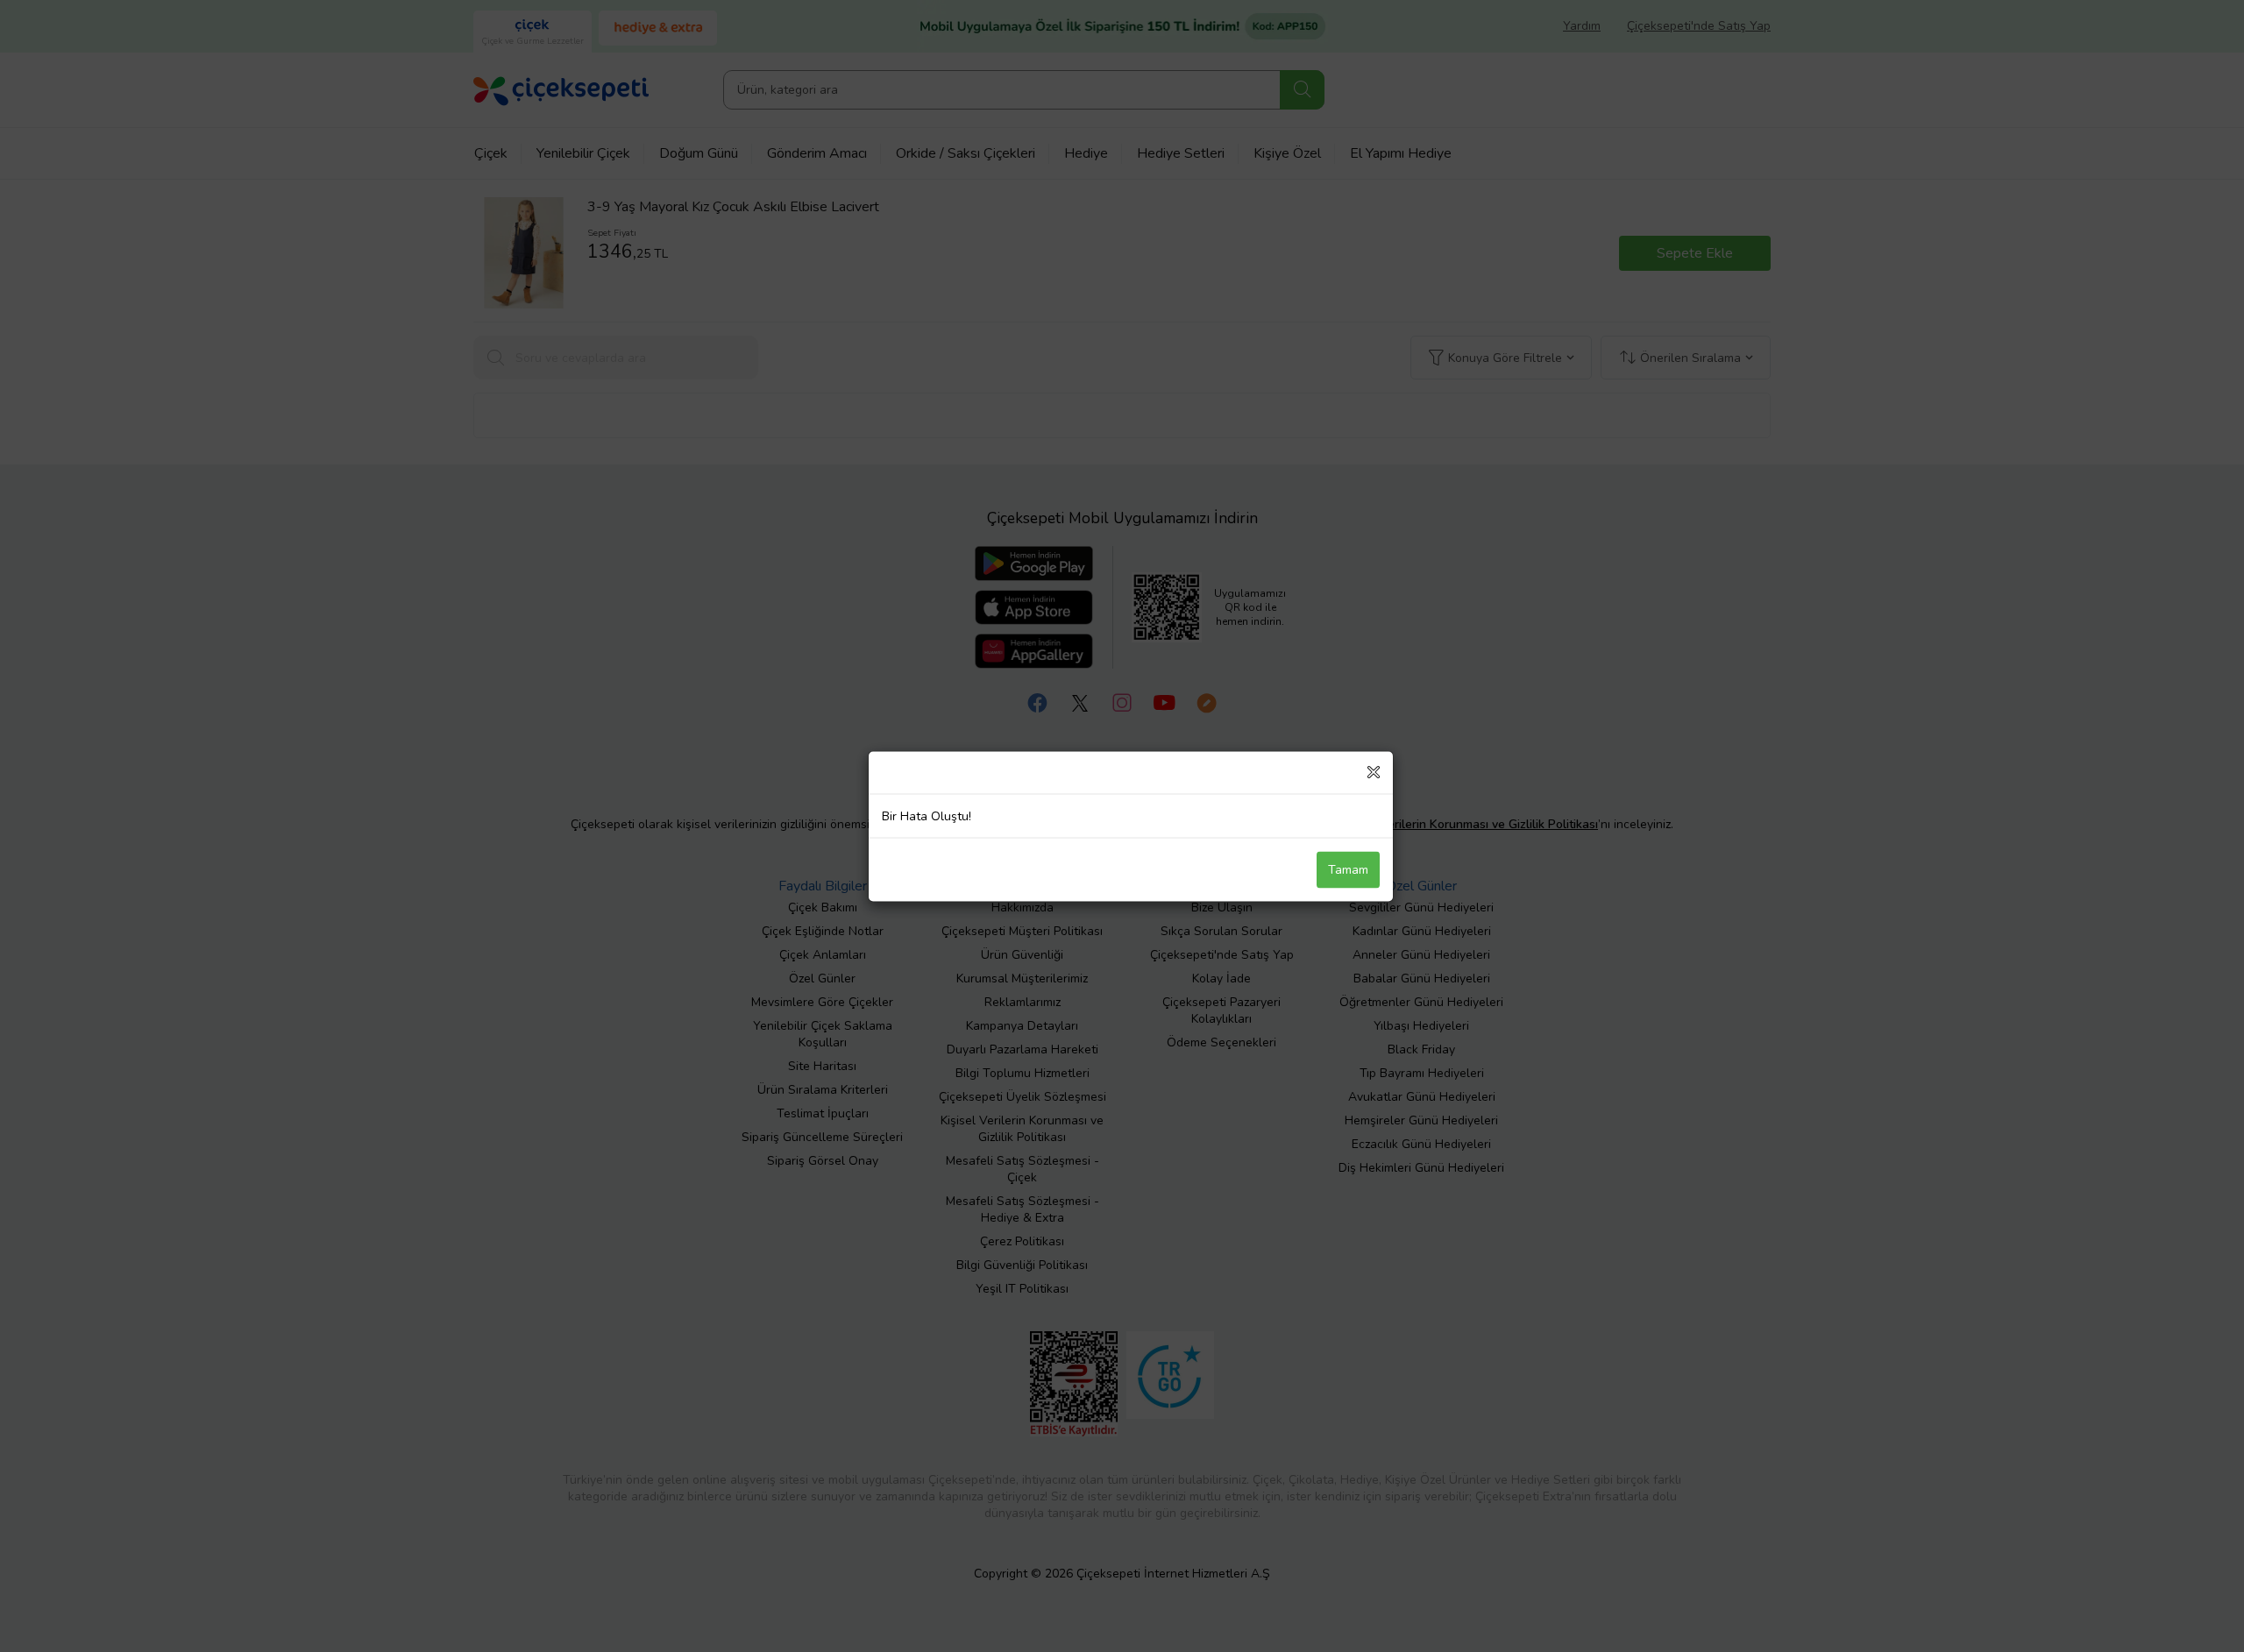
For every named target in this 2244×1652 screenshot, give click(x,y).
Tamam (1348, 869)
